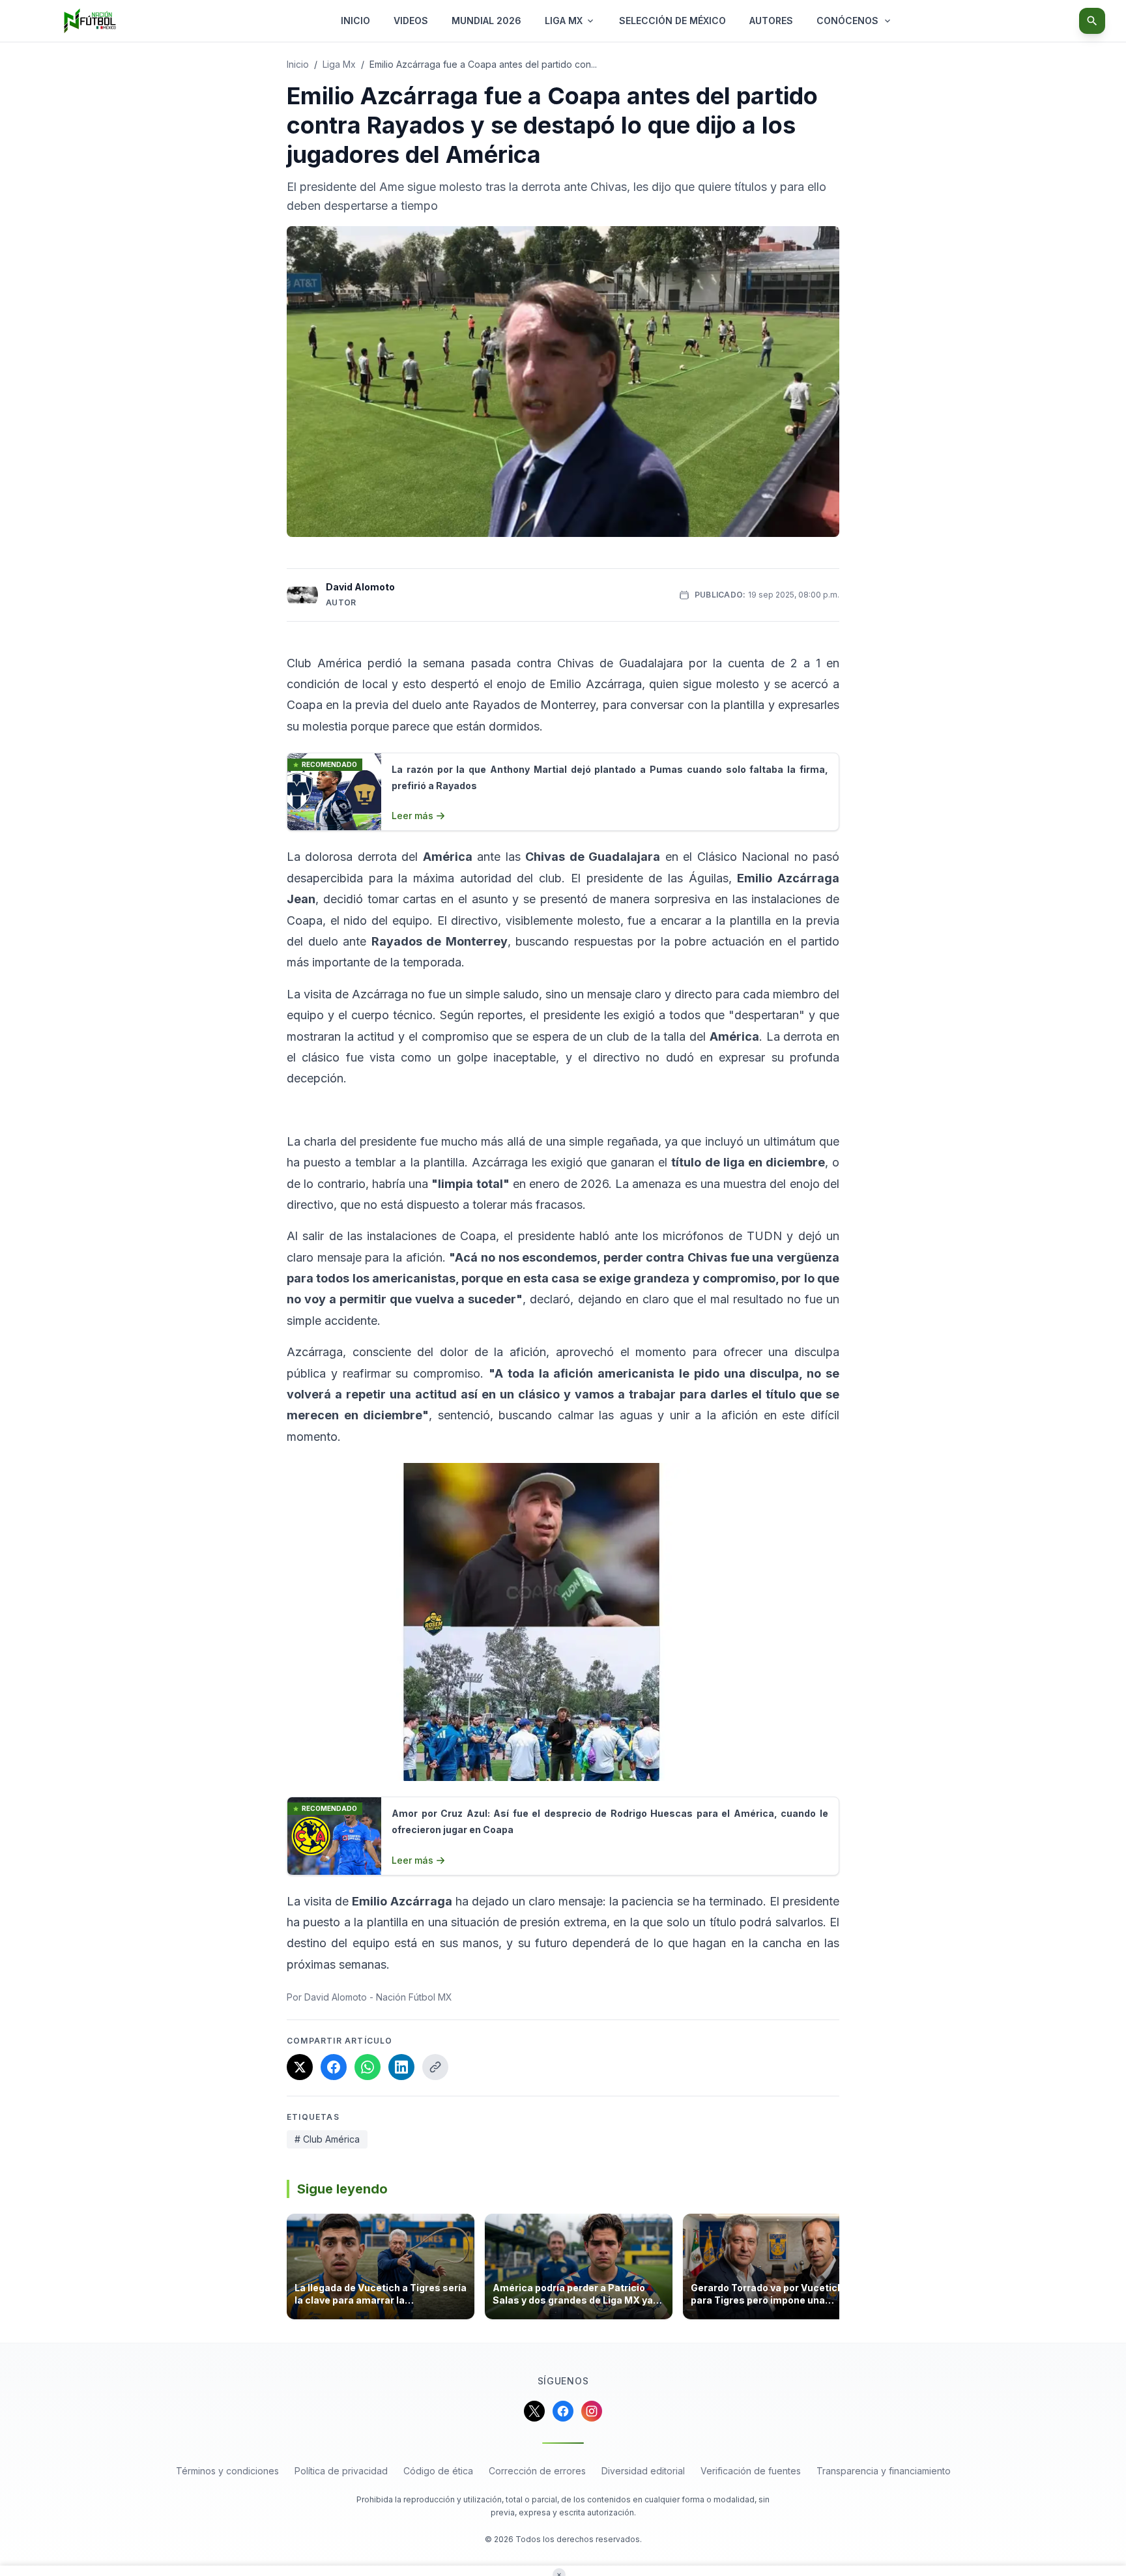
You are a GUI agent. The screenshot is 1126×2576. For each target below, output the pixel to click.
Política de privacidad (341, 2471)
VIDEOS (411, 21)
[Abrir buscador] (1092, 21)
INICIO (355, 21)
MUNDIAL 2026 (486, 21)
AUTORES (771, 21)
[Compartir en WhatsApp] (368, 2067)
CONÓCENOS (847, 21)
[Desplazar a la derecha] (835, 2270)
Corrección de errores (537, 2471)
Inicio (298, 64)
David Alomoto (360, 587)
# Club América (327, 2139)
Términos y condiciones (227, 2471)
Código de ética (438, 2471)
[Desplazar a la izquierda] (291, 2270)
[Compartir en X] (300, 2067)
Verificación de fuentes (751, 2471)
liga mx (339, 64)
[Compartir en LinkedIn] (401, 2067)
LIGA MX (564, 21)
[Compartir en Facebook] (334, 2067)
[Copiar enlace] (435, 2067)
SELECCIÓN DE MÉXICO (672, 21)
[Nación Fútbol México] (90, 21)
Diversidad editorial (643, 2471)
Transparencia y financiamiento (884, 2471)
